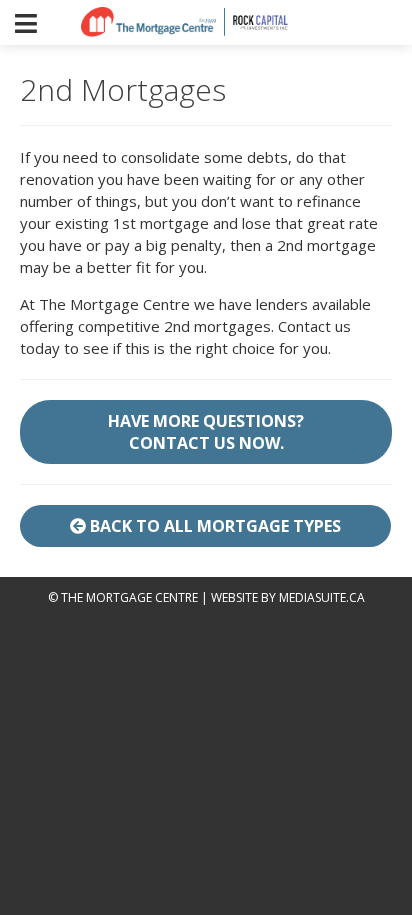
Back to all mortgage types (213, 526)
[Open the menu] (26, 22)
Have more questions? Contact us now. (206, 432)
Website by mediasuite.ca (288, 597)
